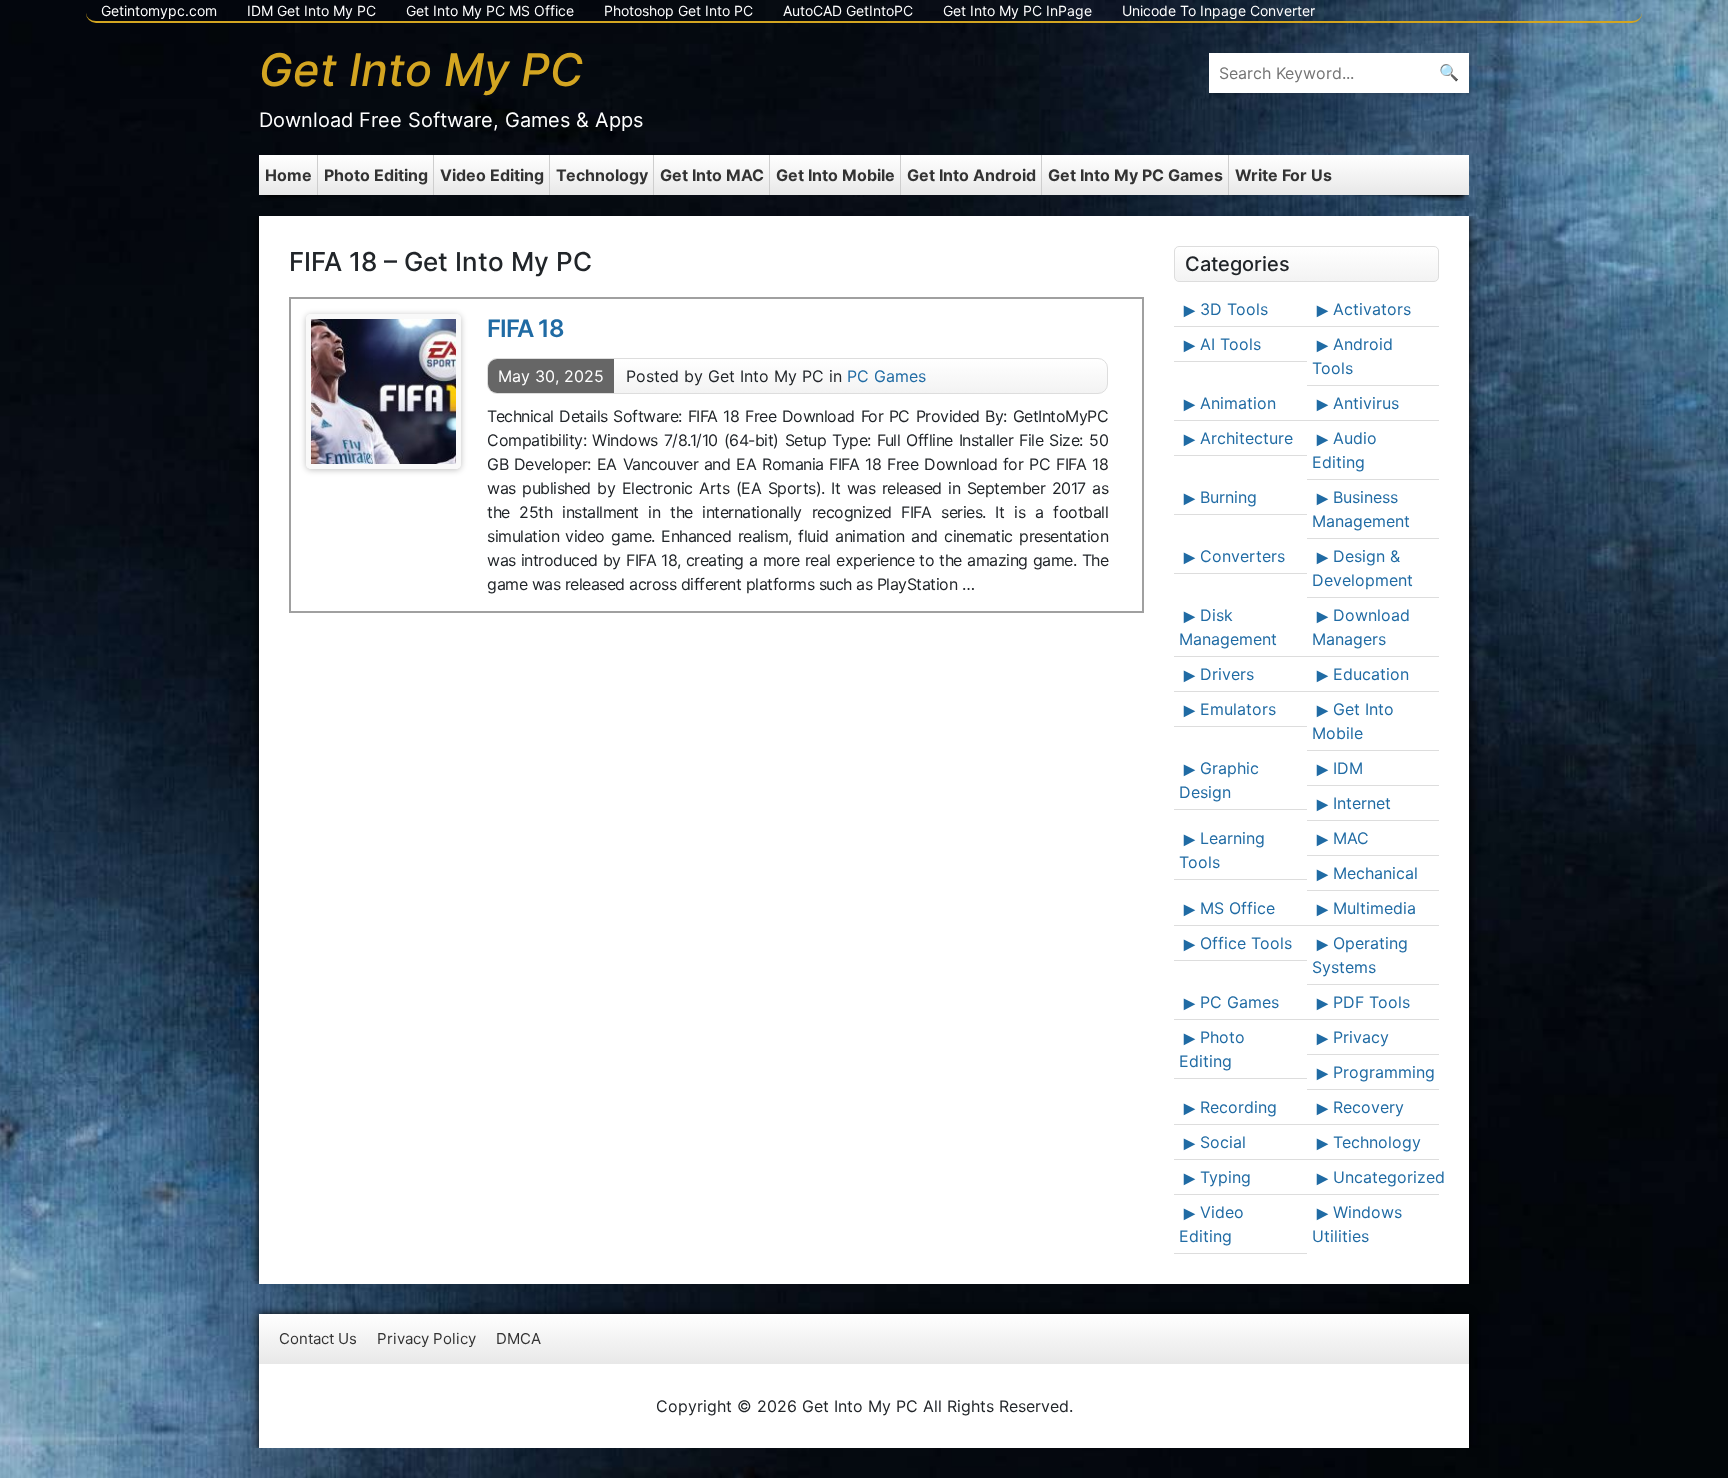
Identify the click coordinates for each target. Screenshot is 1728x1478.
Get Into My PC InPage (1017, 10)
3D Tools (1234, 309)
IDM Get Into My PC (311, 10)
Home (288, 175)
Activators (1372, 309)
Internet (1362, 803)
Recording (1238, 1107)
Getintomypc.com (159, 10)
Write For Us (1283, 175)
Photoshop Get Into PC (678, 10)
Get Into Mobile (835, 175)
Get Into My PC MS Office (490, 10)
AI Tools (1230, 344)
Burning (1228, 497)
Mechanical (1375, 873)
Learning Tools (1222, 850)
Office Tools (1246, 943)
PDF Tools (1371, 1002)
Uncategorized (1384, 1177)
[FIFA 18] (383, 391)
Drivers (1227, 674)
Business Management (1361, 509)
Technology (602, 175)
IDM (1348, 768)
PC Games (886, 376)
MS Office (1237, 908)
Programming (1384, 1072)
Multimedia (1374, 908)
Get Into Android (971, 175)
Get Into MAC (712, 175)
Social (1223, 1142)
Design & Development (1362, 568)
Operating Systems (1360, 955)
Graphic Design (1219, 780)
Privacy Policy (426, 1338)
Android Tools (1352, 356)
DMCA (518, 1338)
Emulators (1238, 709)
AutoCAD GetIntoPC (848, 10)
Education (1371, 674)
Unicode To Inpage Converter (1218, 10)
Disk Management (1228, 627)
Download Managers (1361, 627)
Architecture (1246, 438)
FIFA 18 (525, 328)
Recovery (1368, 1107)
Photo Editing (376, 175)
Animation (1238, 403)
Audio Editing (1344, 450)
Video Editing (492, 175)
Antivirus (1366, 403)
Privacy (1361, 1037)
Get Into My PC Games (1135, 175)
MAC (1351, 838)
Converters (1242, 556)
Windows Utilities (1357, 1224)
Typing (1225, 1177)
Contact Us (318, 1338)
